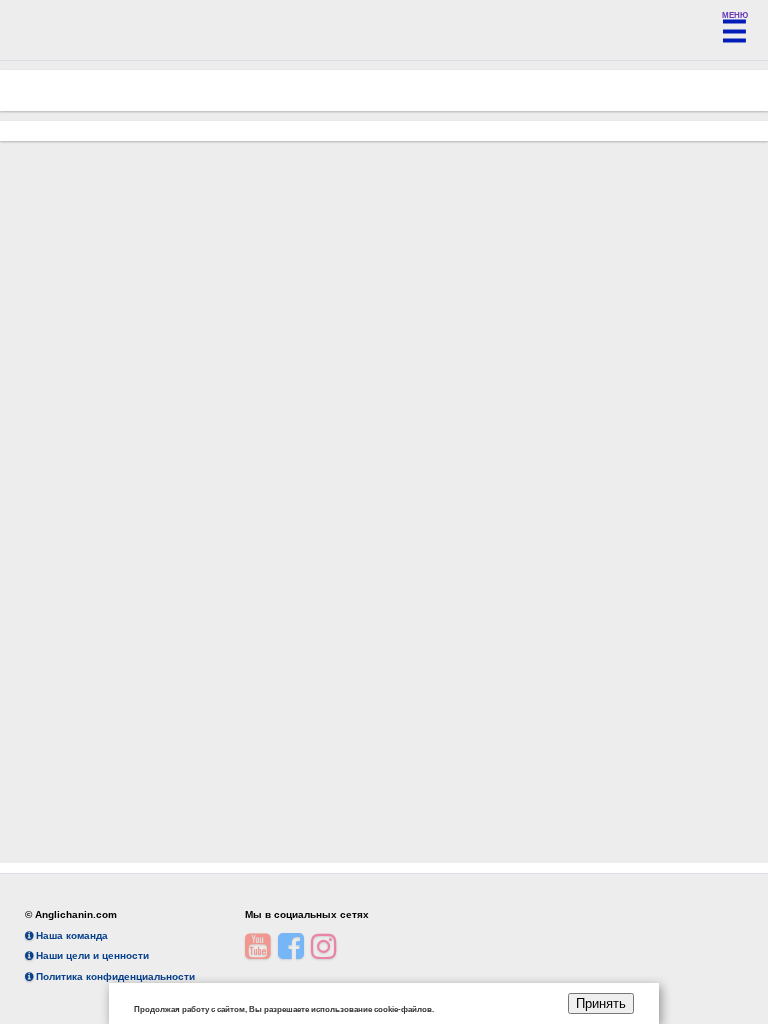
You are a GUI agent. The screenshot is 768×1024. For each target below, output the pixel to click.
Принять (601, 1003)
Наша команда (70, 935)
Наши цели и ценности (91, 955)
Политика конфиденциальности (114, 976)
